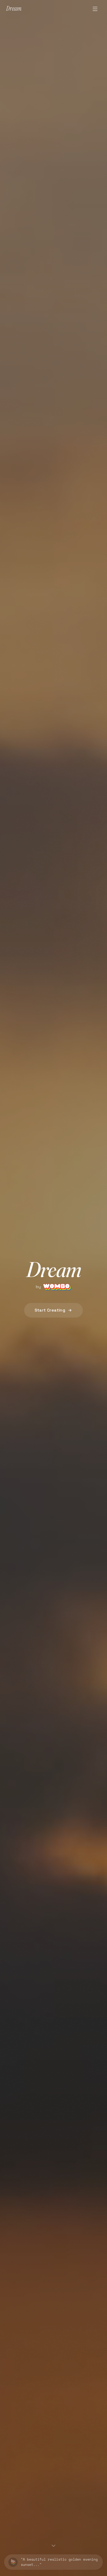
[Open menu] (95, 9)
